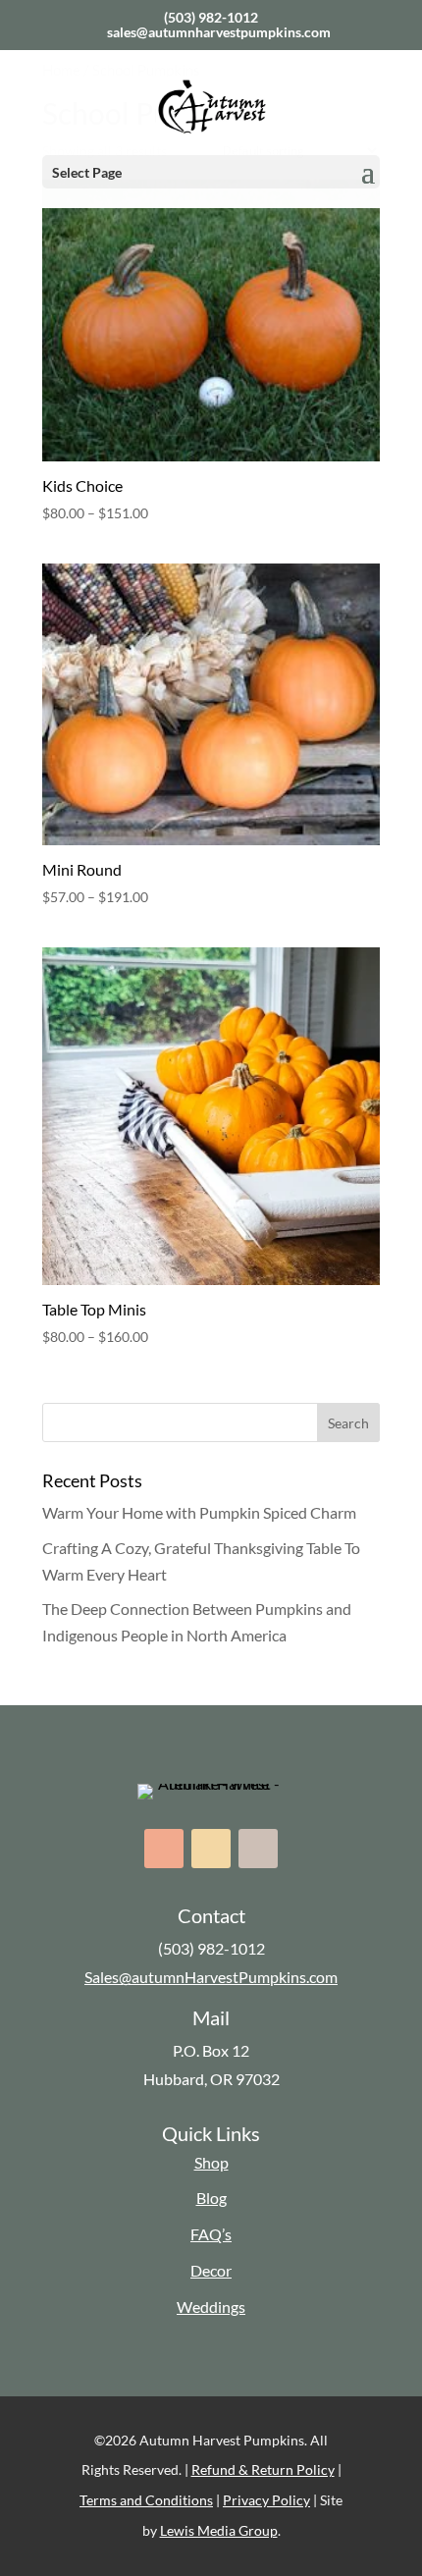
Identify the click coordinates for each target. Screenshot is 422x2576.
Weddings (211, 2307)
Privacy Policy (266, 2500)
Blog (211, 2198)
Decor (211, 2270)
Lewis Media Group (219, 2530)
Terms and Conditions (146, 2500)
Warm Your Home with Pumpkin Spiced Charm (199, 1512)
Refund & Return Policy (263, 2469)
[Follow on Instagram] (211, 1849)
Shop (211, 2162)
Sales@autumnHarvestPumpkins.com (211, 1977)
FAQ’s (211, 2234)
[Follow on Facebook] (164, 1849)
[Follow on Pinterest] (258, 1849)
